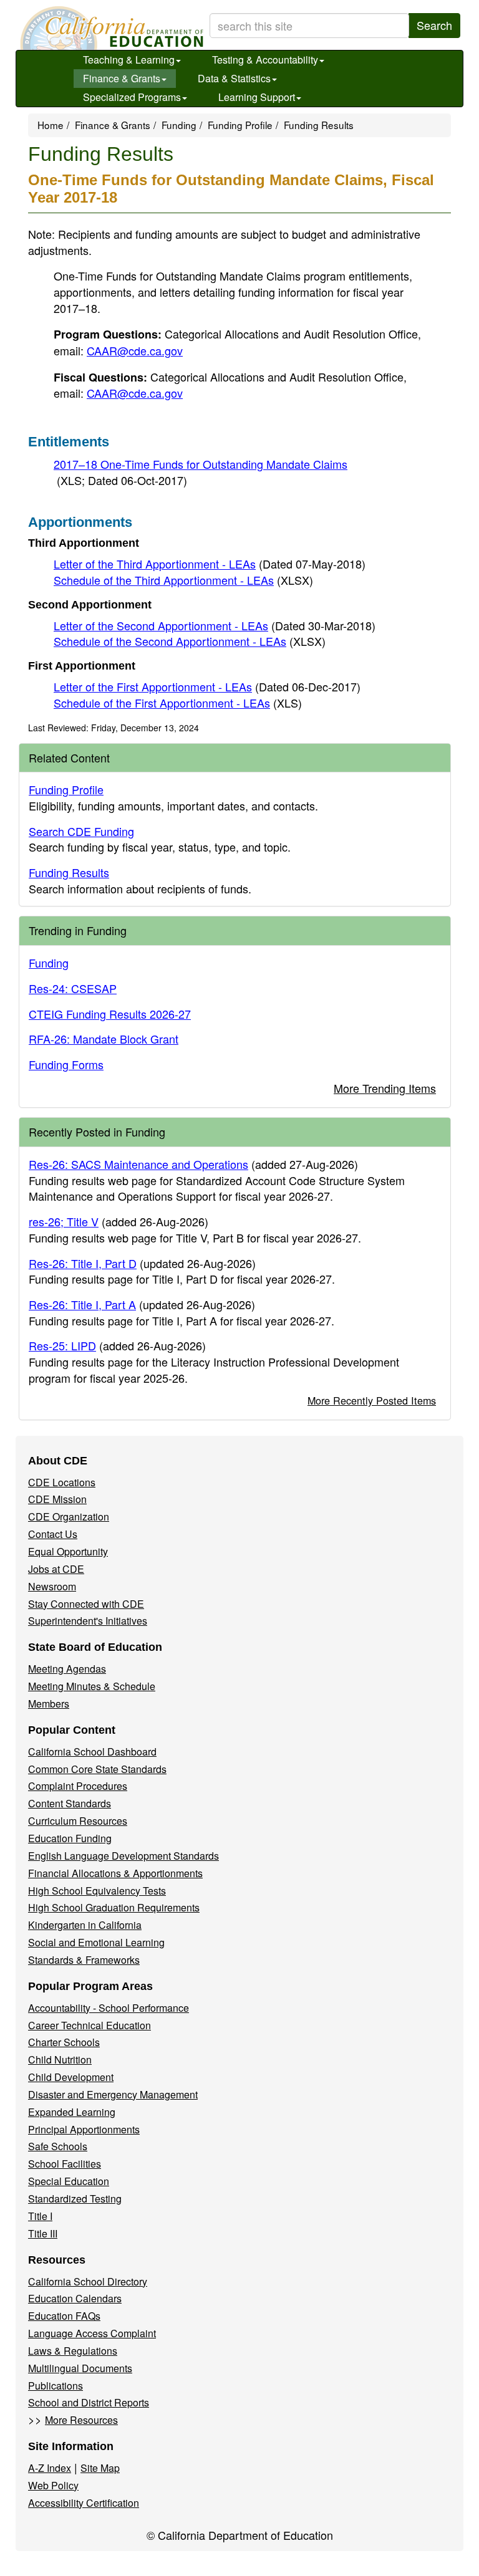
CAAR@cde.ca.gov (135, 350)
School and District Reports (89, 2402)
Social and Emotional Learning (96, 1942)
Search (434, 25)
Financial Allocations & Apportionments (115, 1873)
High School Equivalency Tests (97, 1891)
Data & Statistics (234, 78)
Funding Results (69, 872)
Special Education (69, 2181)
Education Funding (70, 1838)
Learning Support (257, 97)
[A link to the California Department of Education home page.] (110, 28)
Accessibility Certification (84, 2503)
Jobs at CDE (56, 1569)
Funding (179, 125)
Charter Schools (64, 2042)
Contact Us (53, 1534)
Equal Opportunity (68, 1551)
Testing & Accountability (265, 60)
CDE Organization (69, 1516)
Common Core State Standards (97, 1769)
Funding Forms (66, 1064)
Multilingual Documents (80, 2368)
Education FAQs (64, 2316)
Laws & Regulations (73, 2351)
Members (49, 1704)
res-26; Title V (64, 1221)
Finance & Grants (122, 78)
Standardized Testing (75, 2199)
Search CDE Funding (81, 831)
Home (51, 125)
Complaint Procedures (78, 1786)
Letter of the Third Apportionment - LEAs (210, 564)
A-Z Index (50, 2468)
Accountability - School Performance (109, 2008)
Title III (43, 2233)
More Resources (81, 2420)
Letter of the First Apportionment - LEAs (207, 686)
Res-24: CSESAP (73, 988)
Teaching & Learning (129, 60)
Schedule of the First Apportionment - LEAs (178, 703)
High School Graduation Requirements (114, 1907)
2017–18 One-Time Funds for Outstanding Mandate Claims (201, 472)
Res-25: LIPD (62, 1345)
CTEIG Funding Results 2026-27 (110, 1014)
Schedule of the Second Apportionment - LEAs (190, 641)
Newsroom (52, 1586)
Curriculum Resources (78, 1821)
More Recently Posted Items (372, 1400)
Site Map (100, 2468)
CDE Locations (62, 1482)
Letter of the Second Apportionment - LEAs (215, 625)
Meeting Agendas (67, 1669)
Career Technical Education (90, 2025)
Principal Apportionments (84, 2129)
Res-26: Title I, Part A (82, 1304)
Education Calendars (75, 2298)
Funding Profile (240, 125)
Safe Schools (58, 2146)
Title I (40, 2216)
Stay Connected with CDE (86, 1604)
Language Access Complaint (92, 2333)
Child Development (71, 2077)
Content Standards (70, 1803)
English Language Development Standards (123, 1856)
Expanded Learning (72, 2112)
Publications (56, 2386)
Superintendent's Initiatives (88, 1621)
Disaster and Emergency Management (113, 2094)
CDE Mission (57, 1499)
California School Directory (88, 2281)
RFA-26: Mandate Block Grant (104, 1039)
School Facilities (65, 2164)
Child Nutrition (60, 2059)
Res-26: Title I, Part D (83, 1263)
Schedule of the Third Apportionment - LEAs (183, 580)
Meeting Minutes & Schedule (92, 1686)
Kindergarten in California (85, 1925)
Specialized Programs (132, 97)
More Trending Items (385, 1088)
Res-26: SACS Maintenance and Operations (138, 1164)
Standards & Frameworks (84, 1960)
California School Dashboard (92, 1752)
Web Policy (53, 2485)
